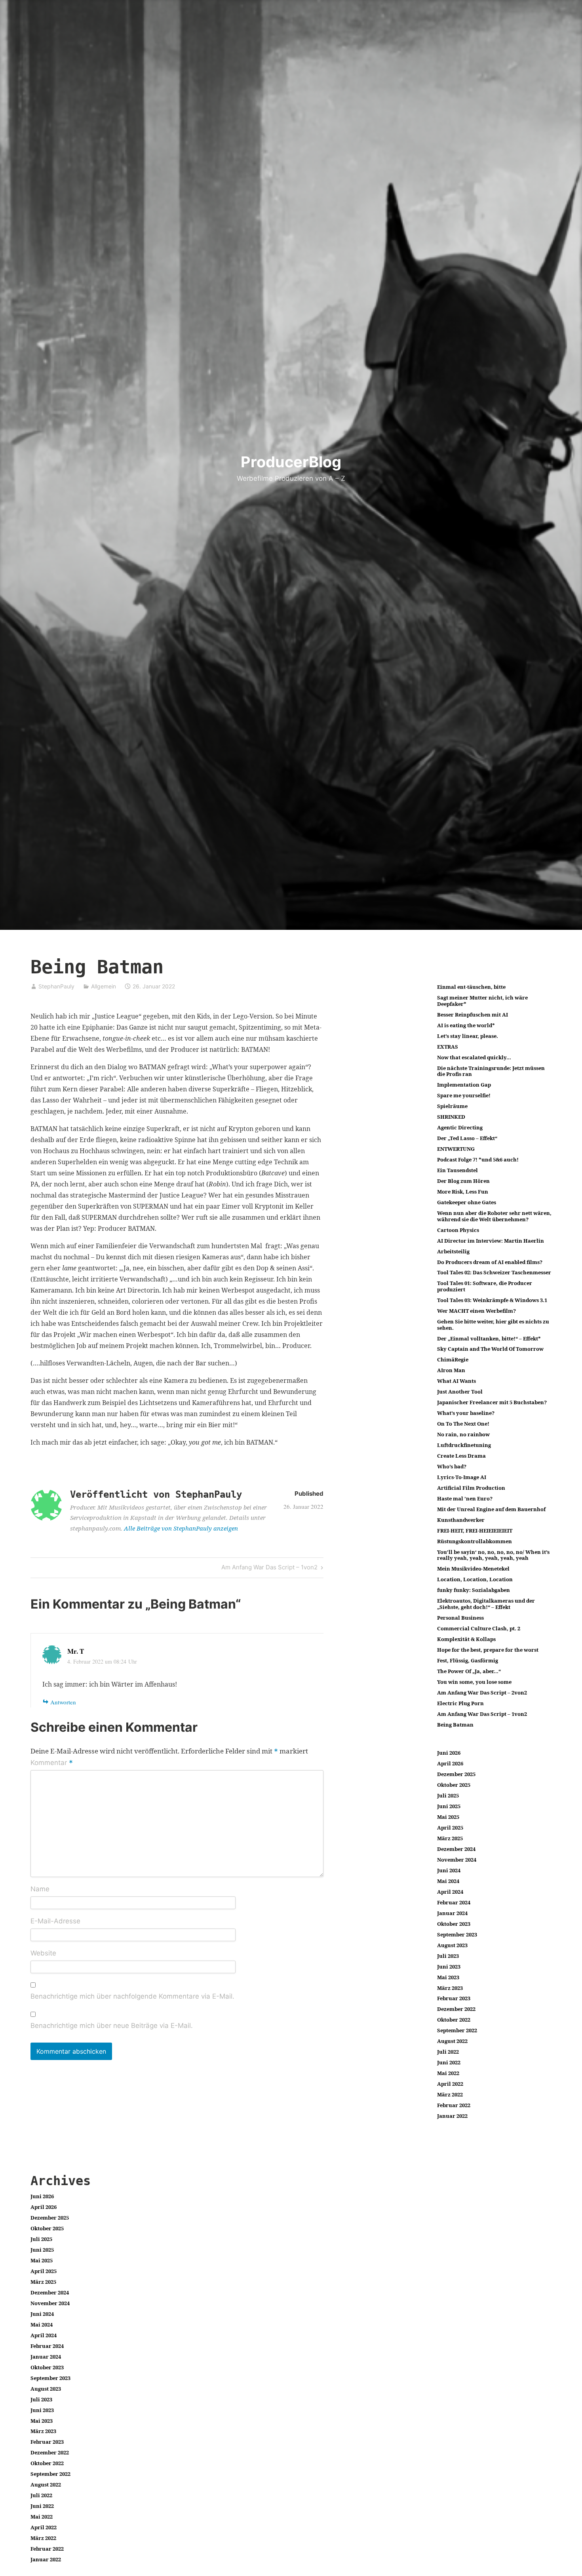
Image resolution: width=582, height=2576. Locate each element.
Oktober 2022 (454, 2020)
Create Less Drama (461, 1456)
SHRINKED (451, 1117)
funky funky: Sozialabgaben (474, 1590)
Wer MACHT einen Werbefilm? (476, 1311)
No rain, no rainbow (463, 1434)
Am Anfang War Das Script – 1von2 (269, 1569)
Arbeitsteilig (453, 1251)
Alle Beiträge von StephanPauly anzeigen (181, 1528)
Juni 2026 (449, 1753)
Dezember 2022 (456, 2009)
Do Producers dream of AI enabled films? (490, 1262)
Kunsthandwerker (461, 1520)
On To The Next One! (463, 1424)
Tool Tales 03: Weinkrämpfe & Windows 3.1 (492, 1300)
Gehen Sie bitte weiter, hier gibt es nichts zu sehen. (493, 1325)
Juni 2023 (449, 1967)
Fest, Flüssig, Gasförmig (468, 1660)
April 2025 (450, 1828)
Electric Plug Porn (460, 1703)
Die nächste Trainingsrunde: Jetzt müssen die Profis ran (491, 1071)
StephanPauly (56, 986)
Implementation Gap (464, 1085)
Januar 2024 (452, 1913)
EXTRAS (448, 1047)
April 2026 (450, 1763)
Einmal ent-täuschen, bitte (471, 987)
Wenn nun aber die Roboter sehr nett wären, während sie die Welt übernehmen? (494, 1216)
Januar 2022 (452, 2116)
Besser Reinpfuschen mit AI (473, 1015)
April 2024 (450, 1892)
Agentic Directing (460, 1127)
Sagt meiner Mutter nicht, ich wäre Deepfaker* (482, 1001)
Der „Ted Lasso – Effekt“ (467, 1138)
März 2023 (450, 1988)
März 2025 (450, 1838)
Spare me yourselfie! (464, 1095)
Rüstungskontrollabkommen (475, 1541)
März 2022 (450, 2094)
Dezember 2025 (456, 1774)
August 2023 (452, 1945)
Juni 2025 (449, 1806)
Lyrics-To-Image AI (462, 1477)
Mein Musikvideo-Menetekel (473, 1569)
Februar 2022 (454, 2105)
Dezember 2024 (456, 1849)
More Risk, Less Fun (463, 1192)
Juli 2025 (448, 1795)
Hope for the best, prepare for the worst (488, 1650)
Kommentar (52, 1763)
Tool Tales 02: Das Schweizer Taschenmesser (494, 1272)
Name (40, 1889)
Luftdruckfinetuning (464, 1445)
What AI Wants (456, 1381)
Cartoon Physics (458, 1230)
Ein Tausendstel (457, 1170)
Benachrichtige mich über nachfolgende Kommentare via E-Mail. (132, 1996)
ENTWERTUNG (456, 1149)
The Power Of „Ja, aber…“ (469, 1671)
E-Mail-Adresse (55, 1921)
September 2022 (457, 2030)
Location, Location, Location (475, 1579)
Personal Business (460, 1618)
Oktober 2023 (454, 1924)
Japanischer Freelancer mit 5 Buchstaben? (492, 1402)
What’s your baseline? (466, 1413)
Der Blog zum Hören (463, 1181)
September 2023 (457, 1934)
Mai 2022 (448, 2073)
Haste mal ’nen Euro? (465, 1498)
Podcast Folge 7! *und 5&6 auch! (478, 1159)
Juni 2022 (449, 2062)
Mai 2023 (448, 1977)
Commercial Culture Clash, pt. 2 (479, 1628)
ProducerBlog (291, 462)
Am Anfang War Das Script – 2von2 (482, 1693)
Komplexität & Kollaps (466, 1639)
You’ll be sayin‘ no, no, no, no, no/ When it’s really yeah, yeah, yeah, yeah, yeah (493, 1555)
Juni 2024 (449, 1870)
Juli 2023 (448, 1956)
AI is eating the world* (466, 1025)
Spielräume (452, 1106)
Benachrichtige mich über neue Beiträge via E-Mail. (112, 2026)
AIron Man (451, 1370)
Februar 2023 (454, 1998)
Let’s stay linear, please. (468, 1036)
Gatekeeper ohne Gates (467, 1202)
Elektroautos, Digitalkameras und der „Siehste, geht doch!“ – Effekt (486, 1604)
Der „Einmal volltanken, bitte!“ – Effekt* (489, 1338)
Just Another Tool (460, 1392)
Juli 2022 (448, 2052)
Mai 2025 (448, 1817)
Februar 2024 (454, 1902)
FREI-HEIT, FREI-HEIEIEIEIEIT (475, 1531)
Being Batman (455, 1725)
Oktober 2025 (454, 1785)
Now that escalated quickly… (474, 1057)
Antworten (63, 1702)
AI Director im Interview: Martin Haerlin (491, 1241)
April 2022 (450, 2084)
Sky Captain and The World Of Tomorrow (490, 1349)
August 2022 (452, 2041)
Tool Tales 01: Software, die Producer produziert (485, 1286)
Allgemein (104, 986)
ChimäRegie (453, 1359)
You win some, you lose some (474, 1682)
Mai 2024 (448, 1881)
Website (43, 1953)
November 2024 (457, 1860)
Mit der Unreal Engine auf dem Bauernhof (491, 1509)
